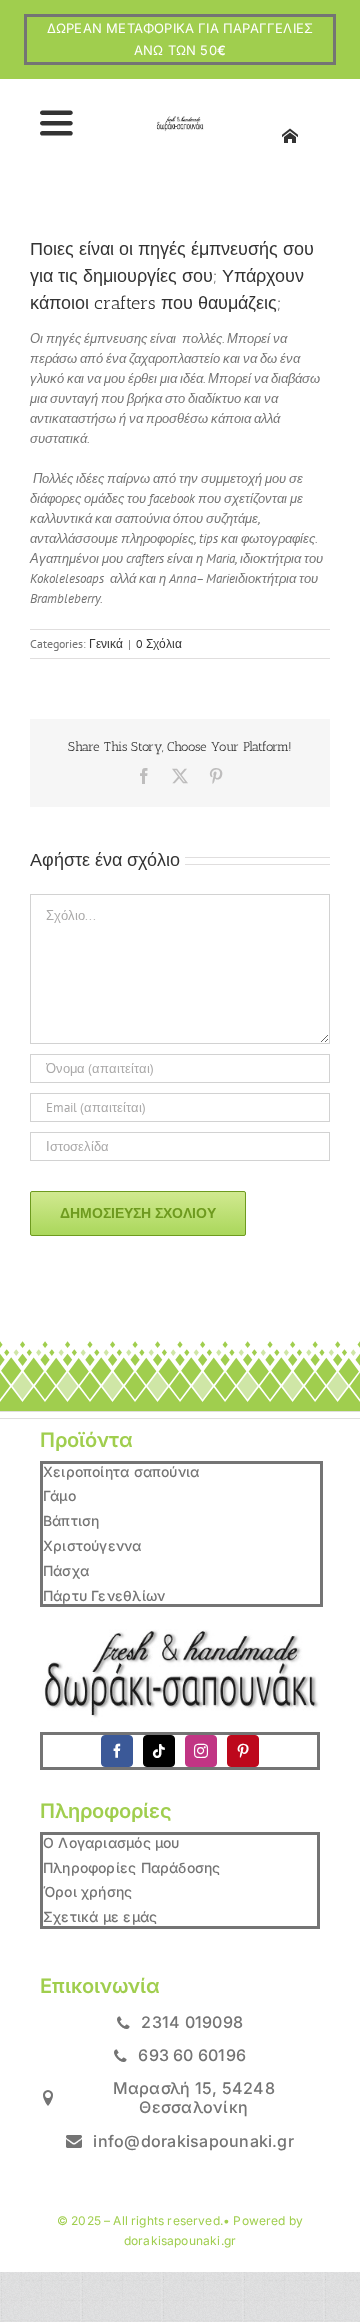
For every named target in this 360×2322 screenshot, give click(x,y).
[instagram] (201, 1751)
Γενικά (106, 643)
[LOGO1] (180, 122)
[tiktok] (159, 1751)
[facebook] (117, 1751)
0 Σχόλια (159, 643)
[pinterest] (243, 1751)
